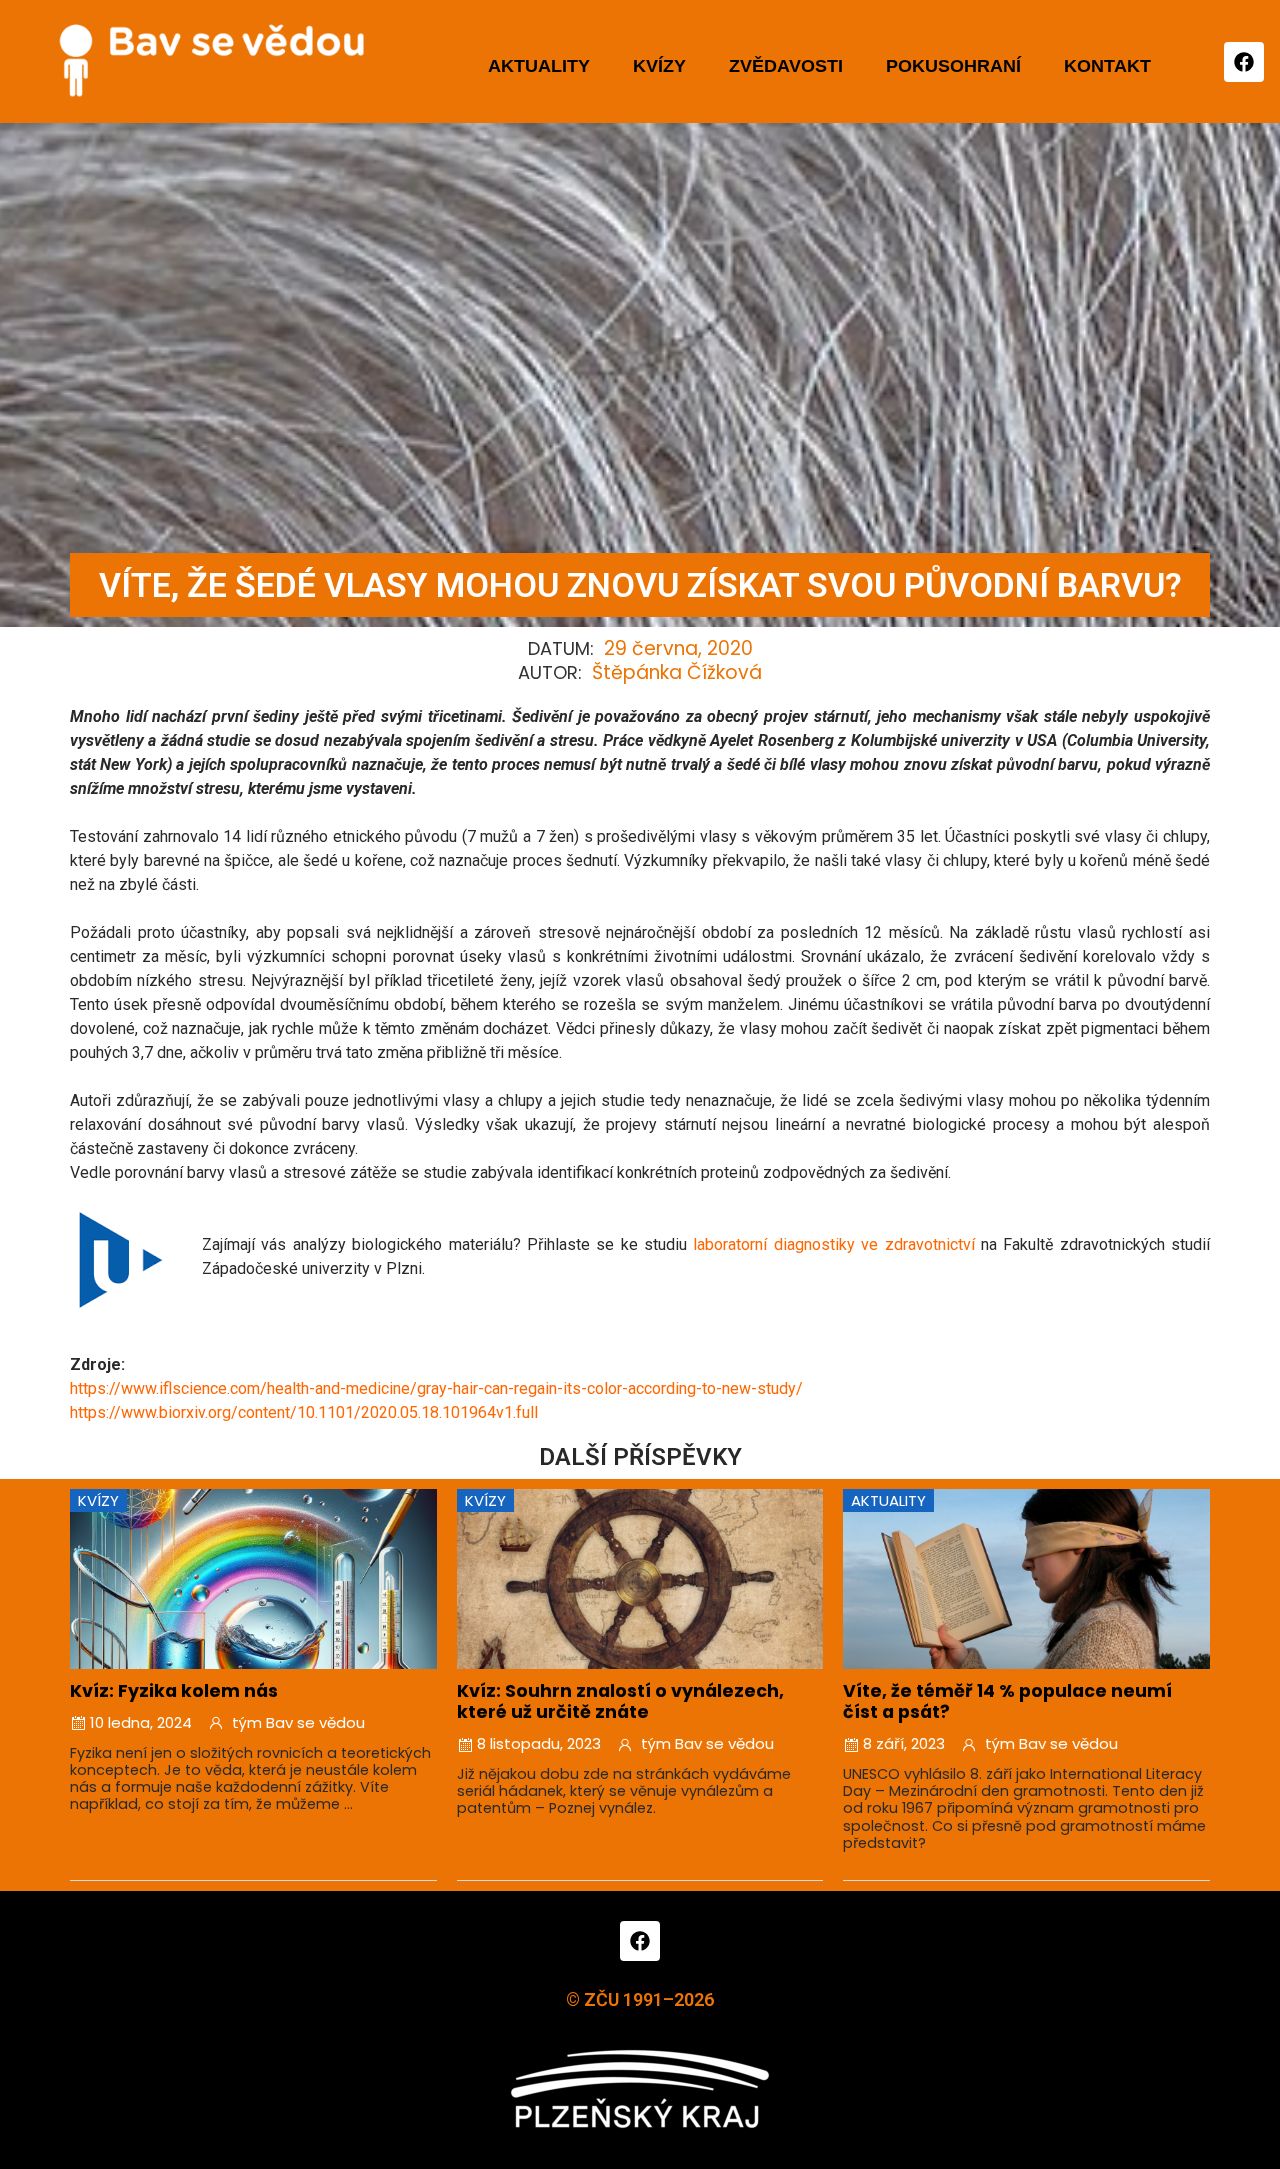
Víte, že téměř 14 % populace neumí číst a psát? (1007, 1701)
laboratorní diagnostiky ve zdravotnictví (833, 1244)
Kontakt (1107, 66)
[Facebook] (1244, 62)
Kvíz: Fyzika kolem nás (174, 1691)
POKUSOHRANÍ (953, 66)
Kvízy (659, 66)
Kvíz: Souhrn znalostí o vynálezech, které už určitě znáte (620, 1701)
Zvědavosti (786, 66)
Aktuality (539, 66)
